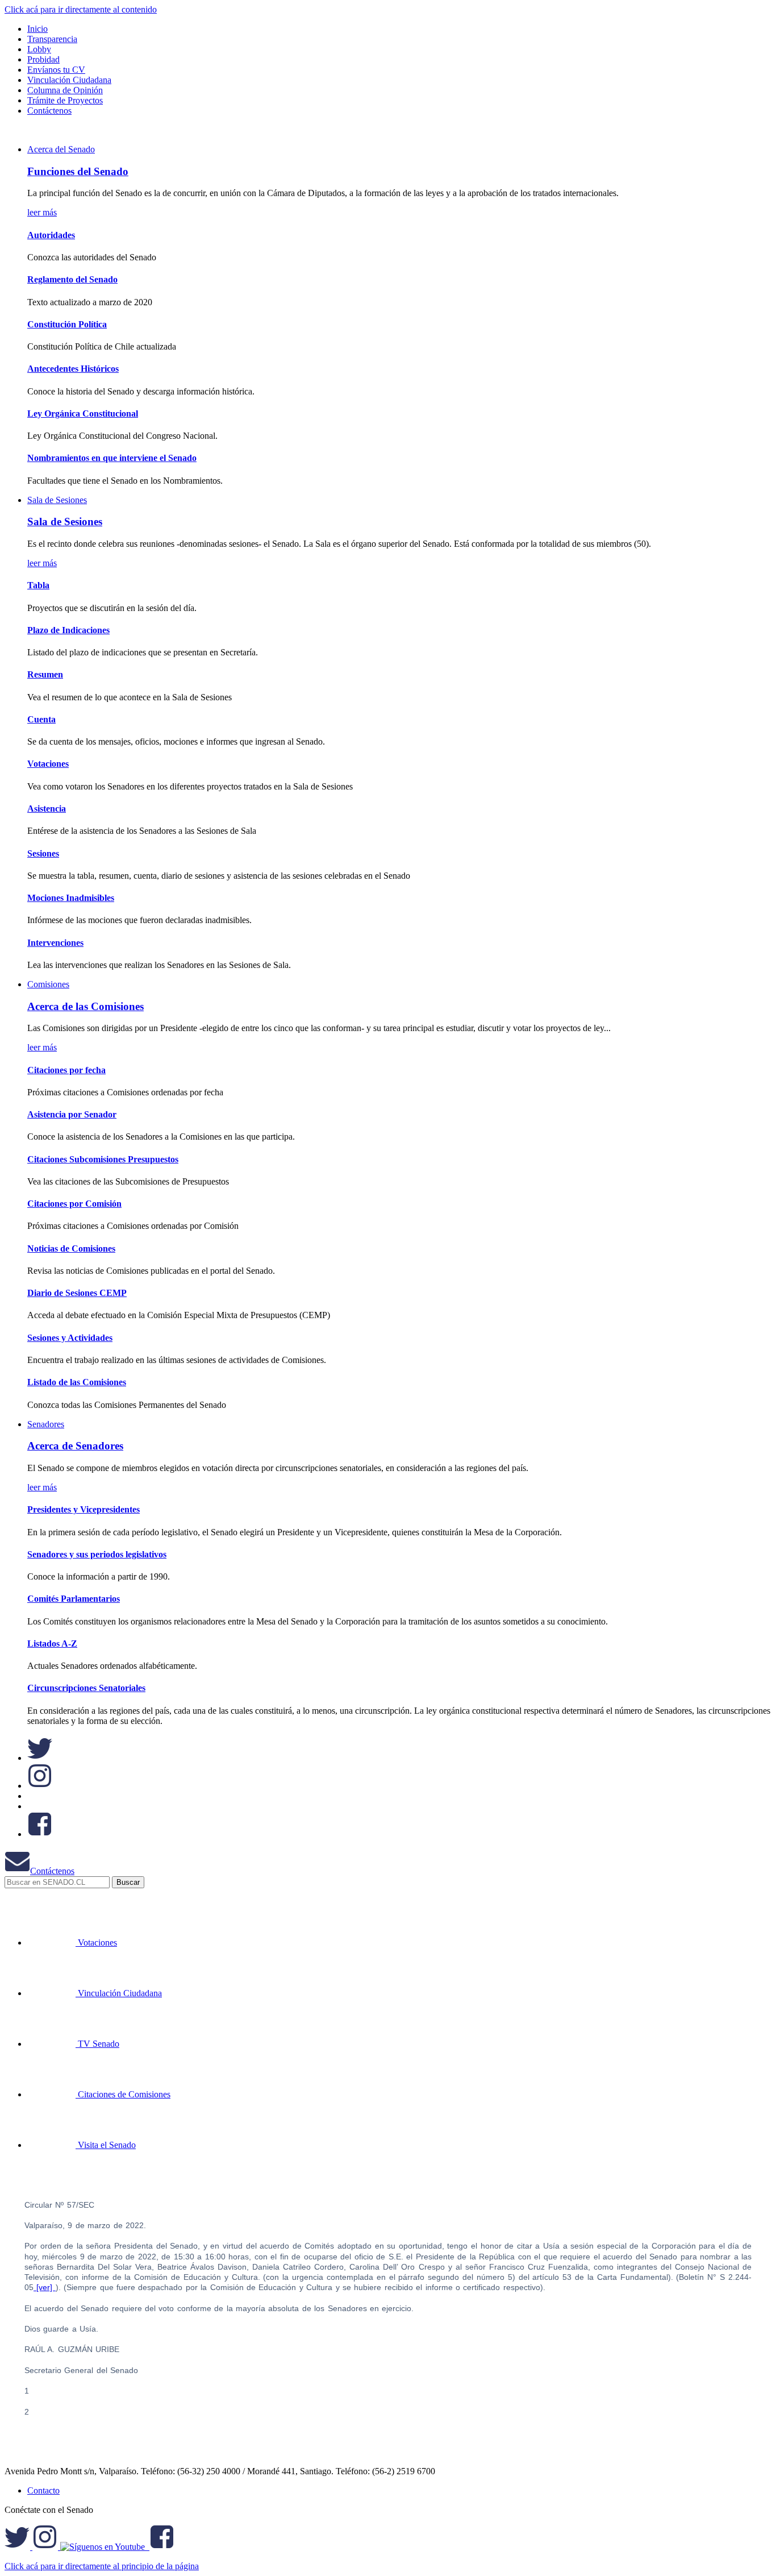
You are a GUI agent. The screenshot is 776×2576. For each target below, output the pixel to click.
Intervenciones (55, 943)
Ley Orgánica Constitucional (83, 414)
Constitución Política (67, 324)
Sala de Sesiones (57, 500)
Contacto (43, 2490)
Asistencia (47, 809)
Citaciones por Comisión (74, 1204)
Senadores (46, 1424)
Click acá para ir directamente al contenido (81, 9)
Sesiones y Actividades (70, 1338)
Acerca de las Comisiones (85, 1006)
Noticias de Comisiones (71, 1248)
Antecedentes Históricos (73, 369)
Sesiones (43, 853)
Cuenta (41, 719)
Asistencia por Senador (72, 1114)
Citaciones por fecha (66, 1070)
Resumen (45, 674)
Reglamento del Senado (72, 279)
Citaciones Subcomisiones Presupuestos (103, 1159)
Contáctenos (52, 1871)
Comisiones (48, 984)
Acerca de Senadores (75, 1446)
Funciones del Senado (78, 171)
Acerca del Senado (61, 149)
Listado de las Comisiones (77, 1382)
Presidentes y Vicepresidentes (84, 1509)
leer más (42, 212)
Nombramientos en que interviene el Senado (112, 458)
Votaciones (48, 764)
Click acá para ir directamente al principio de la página (102, 2566)
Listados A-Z (52, 1644)
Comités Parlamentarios (74, 1599)
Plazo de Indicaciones (68, 630)
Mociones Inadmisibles (71, 898)
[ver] (45, 2287)
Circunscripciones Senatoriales (86, 1688)
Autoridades (51, 235)
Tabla (38, 585)
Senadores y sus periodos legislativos (97, 1554)
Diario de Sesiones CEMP (77, 1293)
